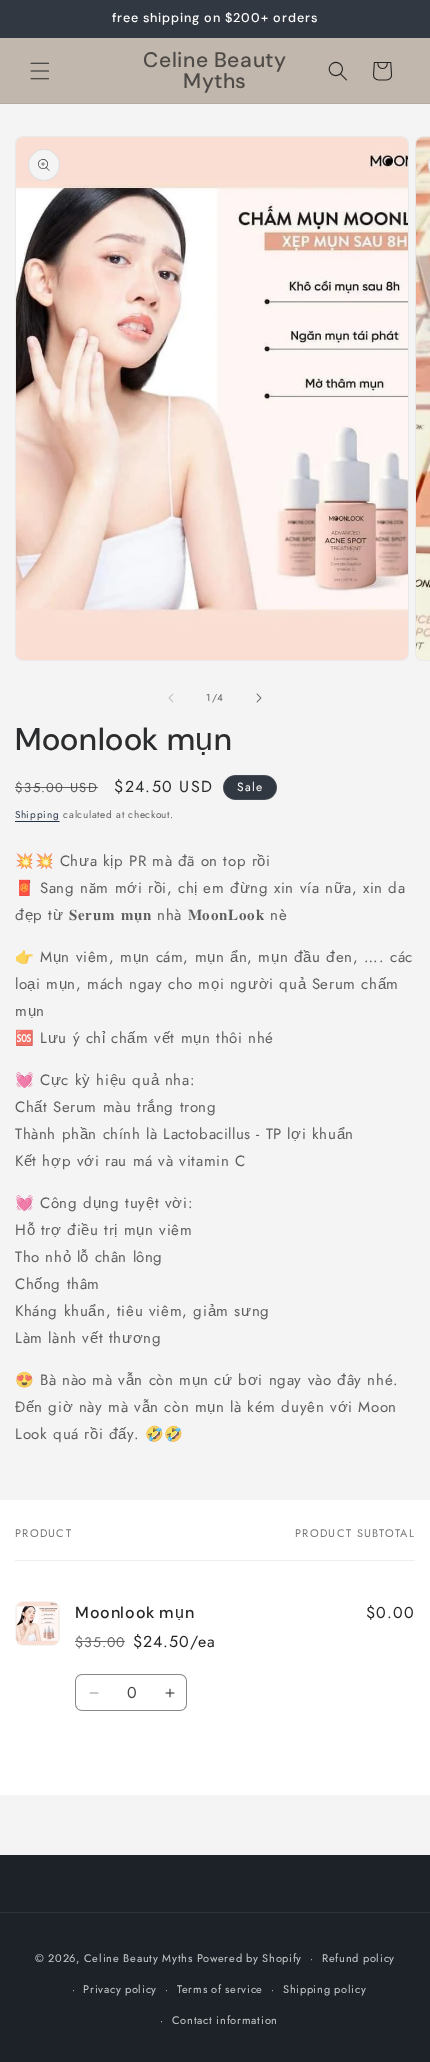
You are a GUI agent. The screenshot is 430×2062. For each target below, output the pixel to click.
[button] (40, 71)
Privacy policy (120, 1989)
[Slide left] (171, 698)
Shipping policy (325, 1989)
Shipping (37, 814)
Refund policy (358, 1958)
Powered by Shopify (250, 1958)
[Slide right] (259, 698)
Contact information (225, 2020)
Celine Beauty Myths (138, 1958)
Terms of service (220, 1989)
